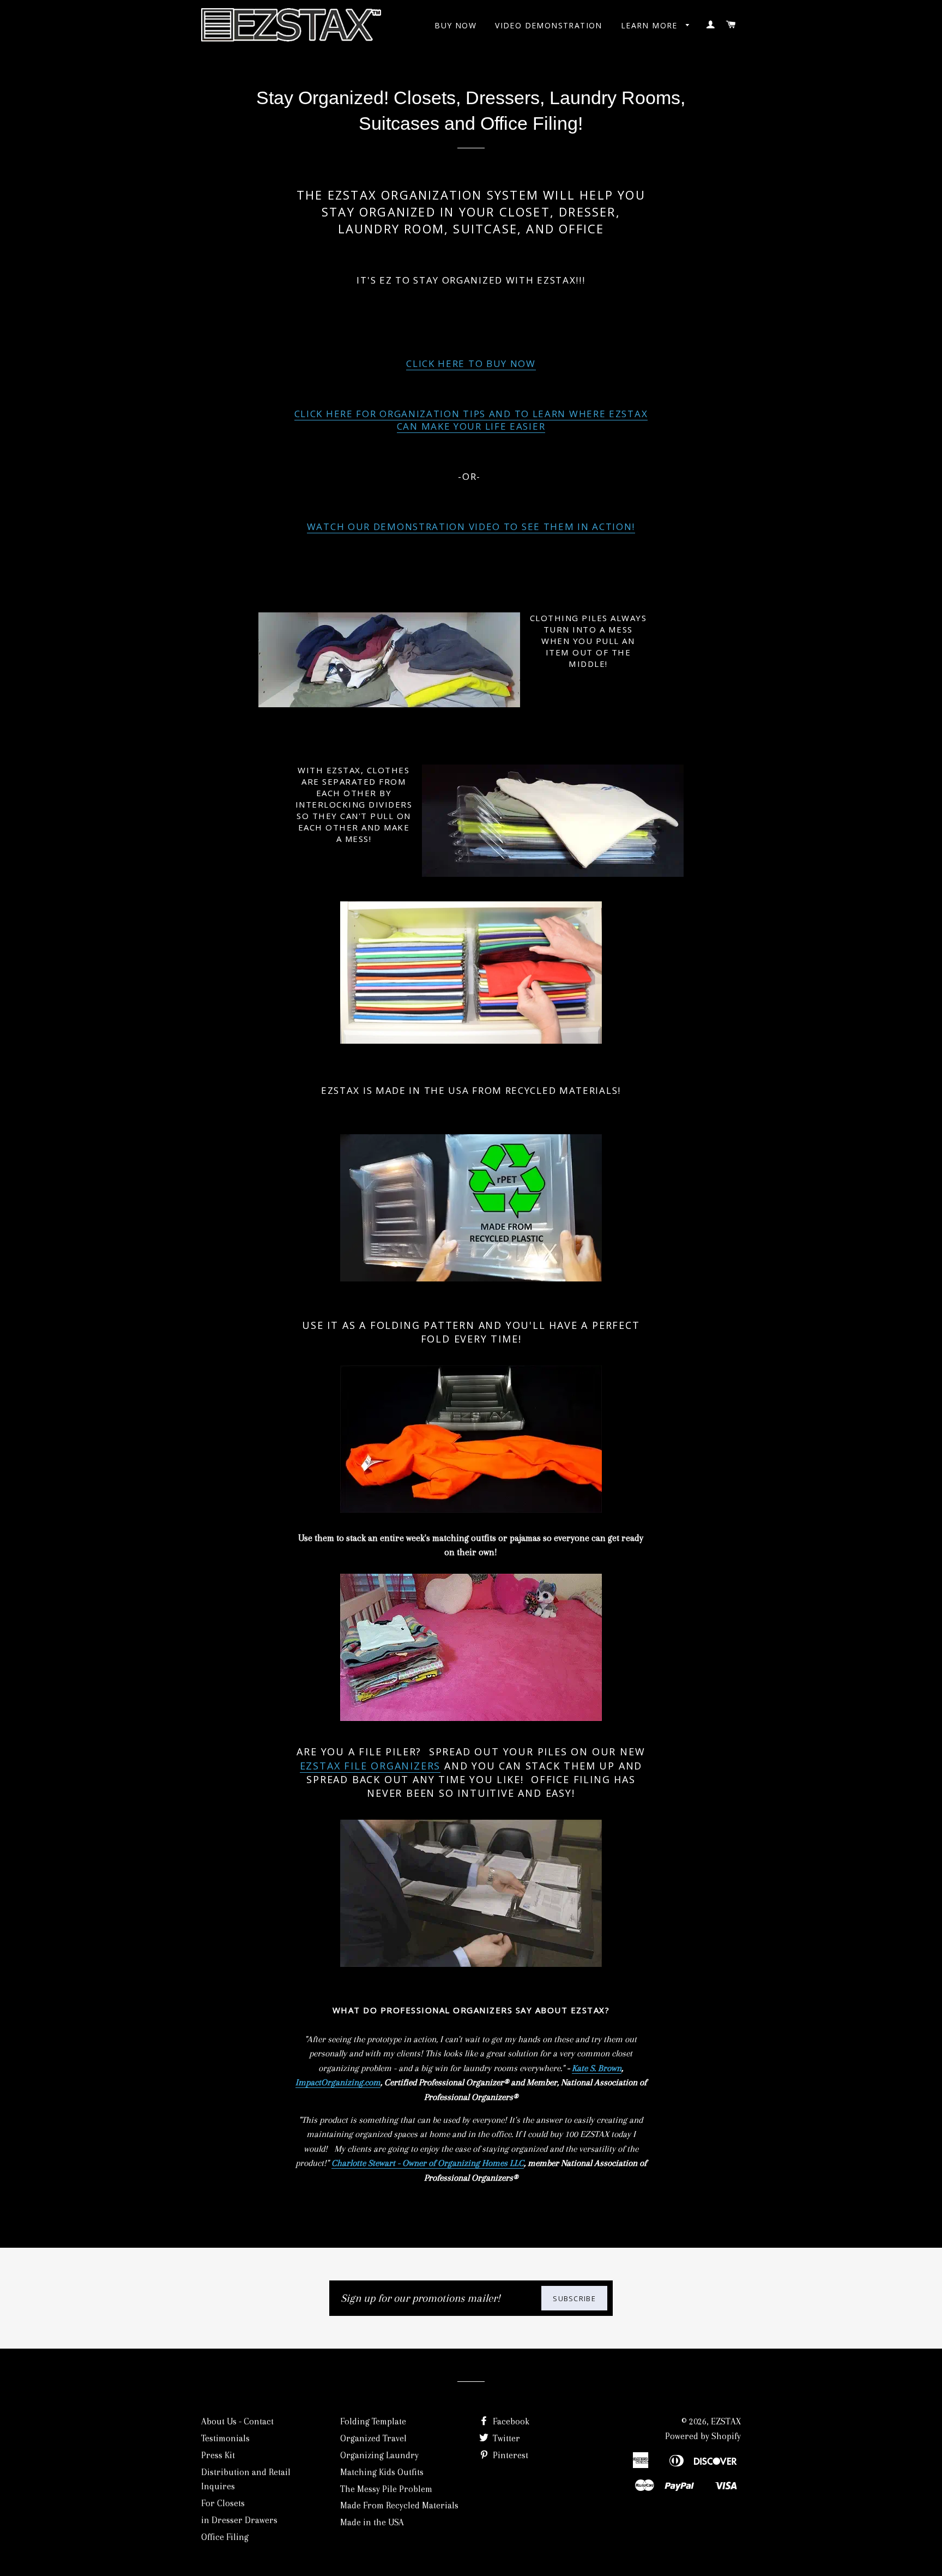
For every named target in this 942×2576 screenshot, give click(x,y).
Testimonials (225, 2438)
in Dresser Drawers (239, 2520)
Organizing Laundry (379, 2455)
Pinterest (509, 2455)
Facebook (510, 2421)
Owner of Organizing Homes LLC (463, 2163)
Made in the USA (372, 2522)
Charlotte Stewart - (367, 2163)
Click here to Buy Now (471, 363)
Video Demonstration (549, 25)
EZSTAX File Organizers (370, 1766)
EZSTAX (726, 2421)
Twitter (505, 2438)
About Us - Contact (237, 2421)
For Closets (223, 2503)
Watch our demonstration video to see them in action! (471, 526)
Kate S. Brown (597, 2068)
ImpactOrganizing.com (338, 2082)
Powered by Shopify (703, 2436)
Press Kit (218, 2455)
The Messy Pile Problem (386, 2489)
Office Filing (225, 2537)
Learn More (651, 25)
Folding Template (373, 2421)
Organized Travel (373, 2438)
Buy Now (455, 25)
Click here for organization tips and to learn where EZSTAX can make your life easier (471, 420)
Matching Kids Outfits (382, 2472)
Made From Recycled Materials (399, 2505)
